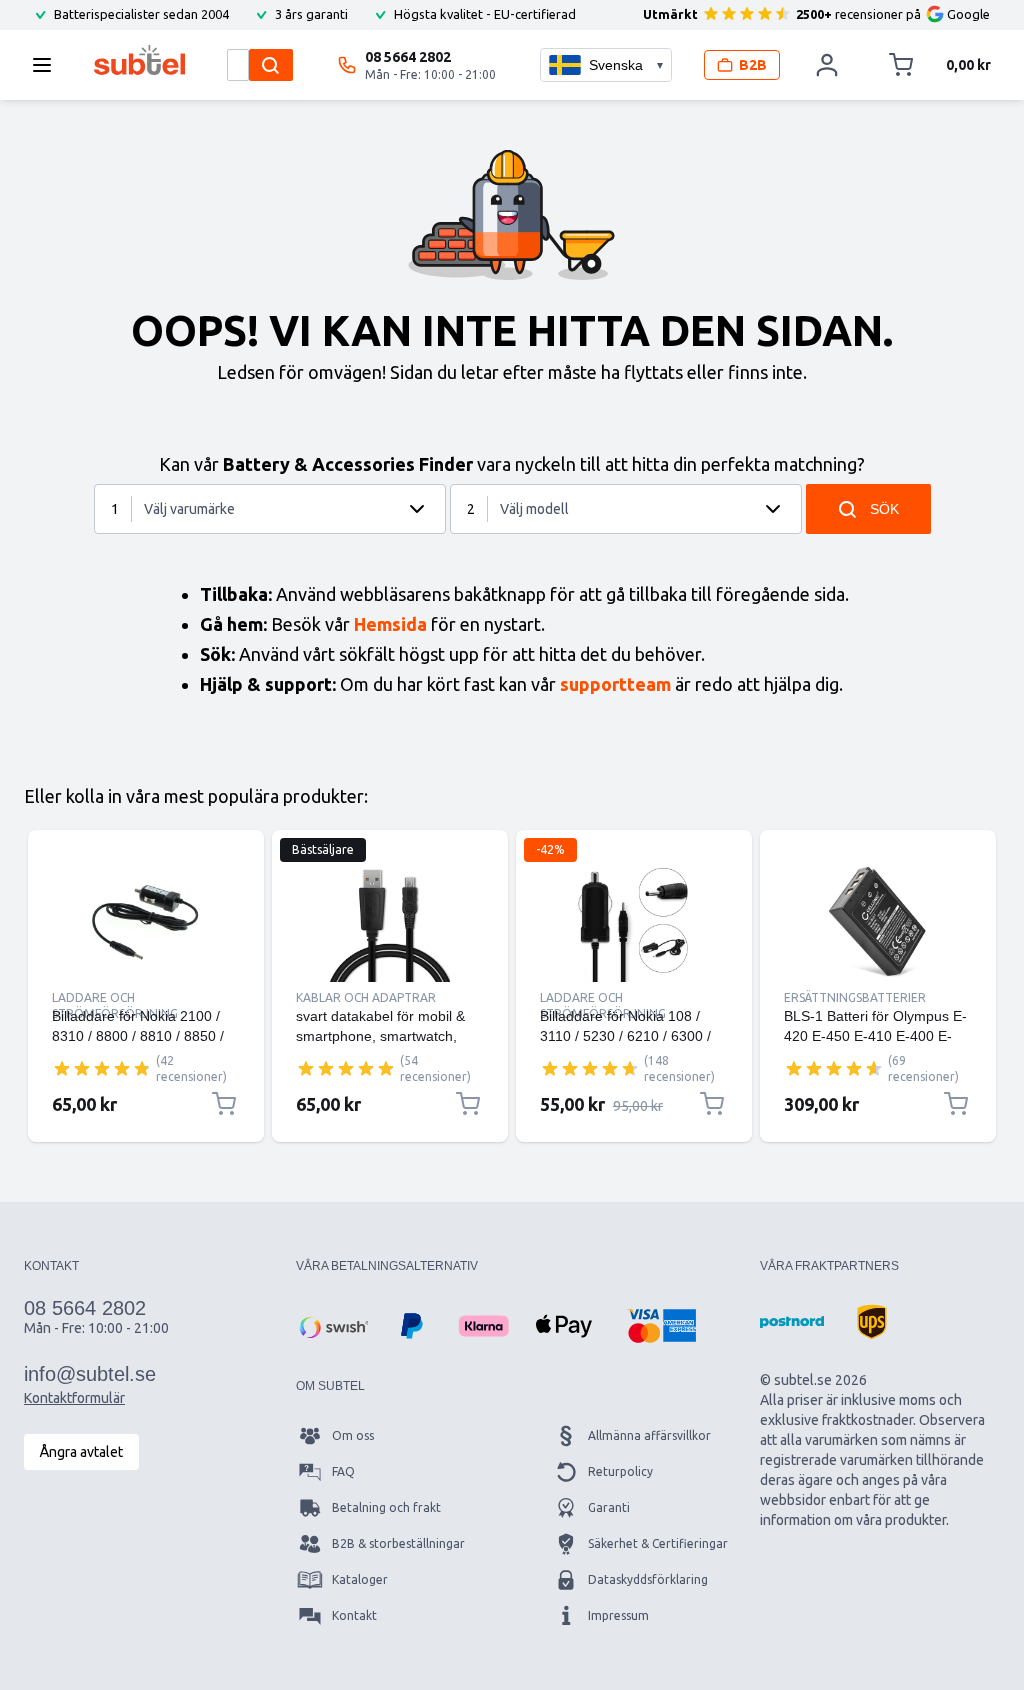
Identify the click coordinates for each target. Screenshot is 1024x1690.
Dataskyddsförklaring (648, 1579)
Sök (884, 509)
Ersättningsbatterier (855, 997)
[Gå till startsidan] (139, 60)
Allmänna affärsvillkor (649, 1435)
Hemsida (390, 624)
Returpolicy (620, 1471)
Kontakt (354, 1615)
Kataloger (360, 1579)
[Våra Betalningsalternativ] (332, 1326)
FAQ (343, 1471)
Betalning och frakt (386, 1507)
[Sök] (271, 65)
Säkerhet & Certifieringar (658, 1543)
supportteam (615, 684)
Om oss (353, 1435)
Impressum (618, 1615)
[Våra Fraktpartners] (792, 1322)
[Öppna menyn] (48, 65)
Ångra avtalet (81, 1452)
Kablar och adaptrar (366, 997)
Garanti (609, 1507)
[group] (102, 1068)
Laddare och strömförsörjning (115, 998)
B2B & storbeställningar (398, 1543)
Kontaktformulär (74, 1398)
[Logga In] (828, 65)
